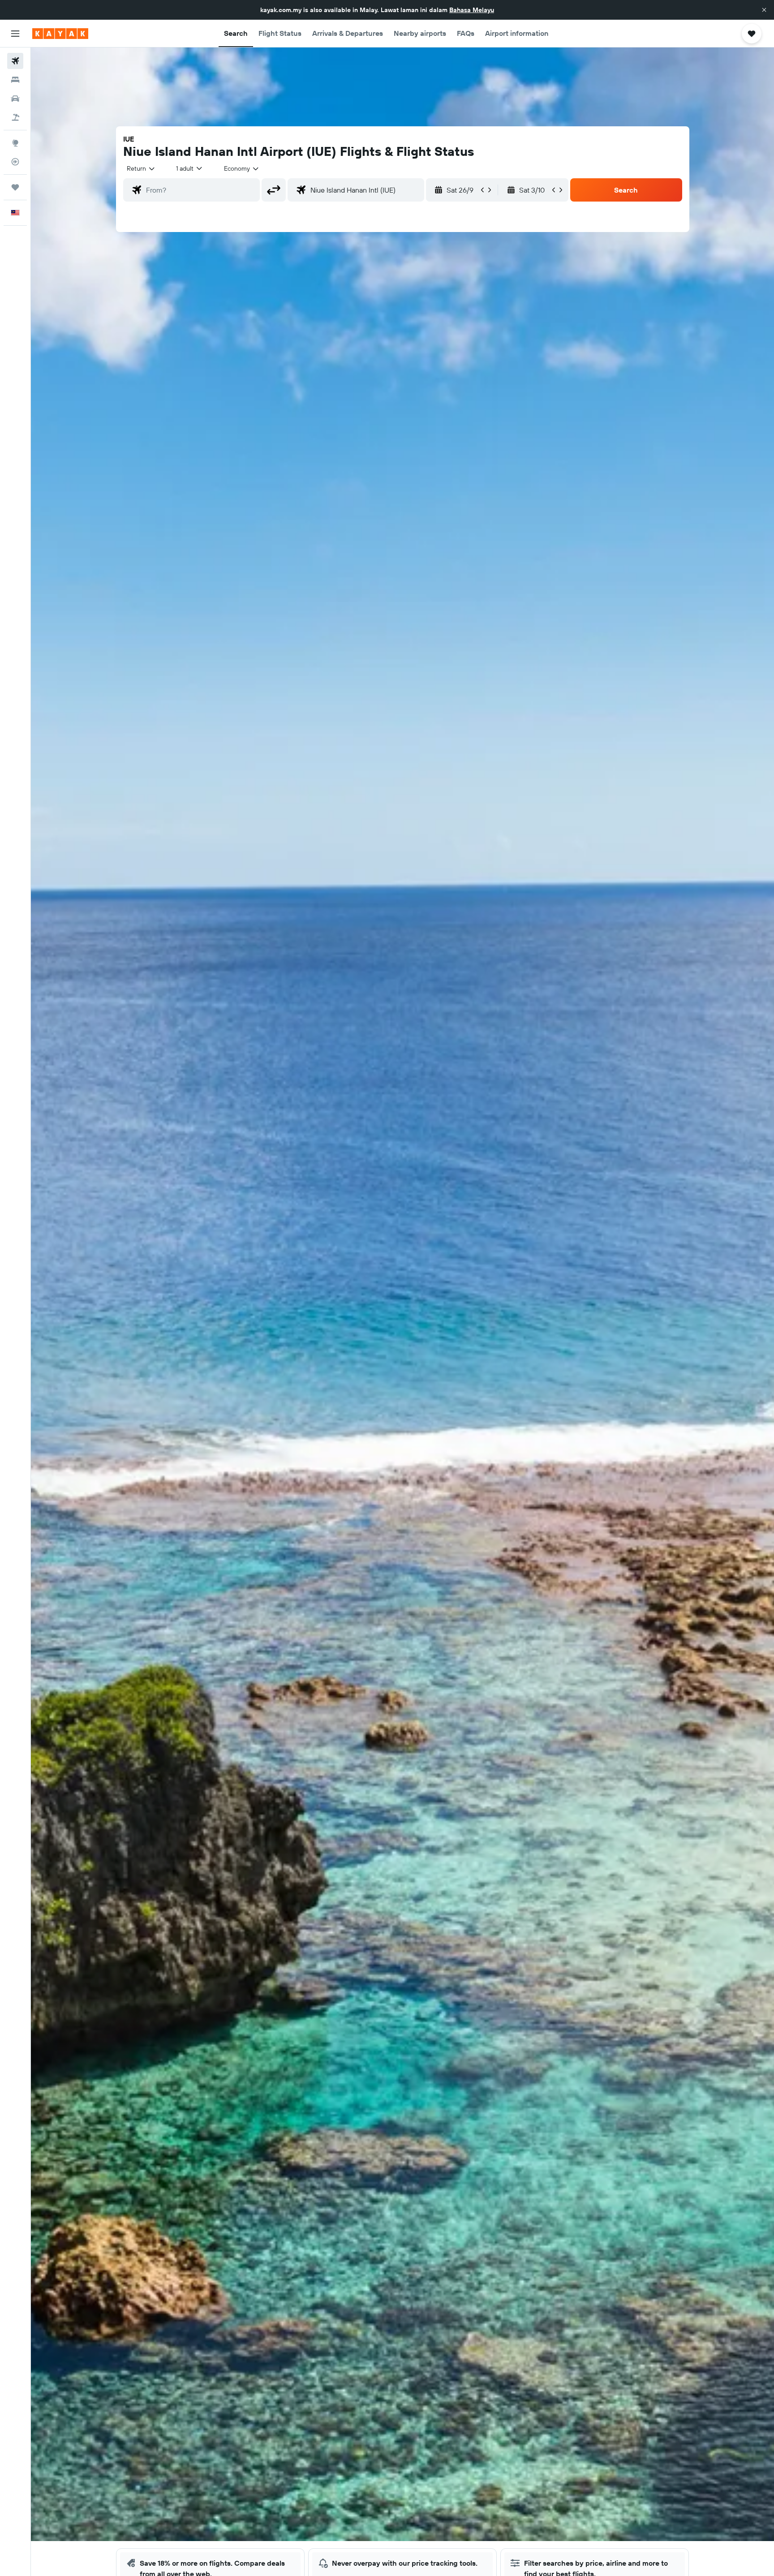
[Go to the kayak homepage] (60, 34)
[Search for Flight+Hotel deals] (15, 117)
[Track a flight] (15, 162)
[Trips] (15, 187)
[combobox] (141, 168)
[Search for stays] (15, 80)
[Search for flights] (15, 61)
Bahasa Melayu (472, 10)
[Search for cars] (15, 99)
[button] (764, 10)
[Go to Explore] (15, 143)
